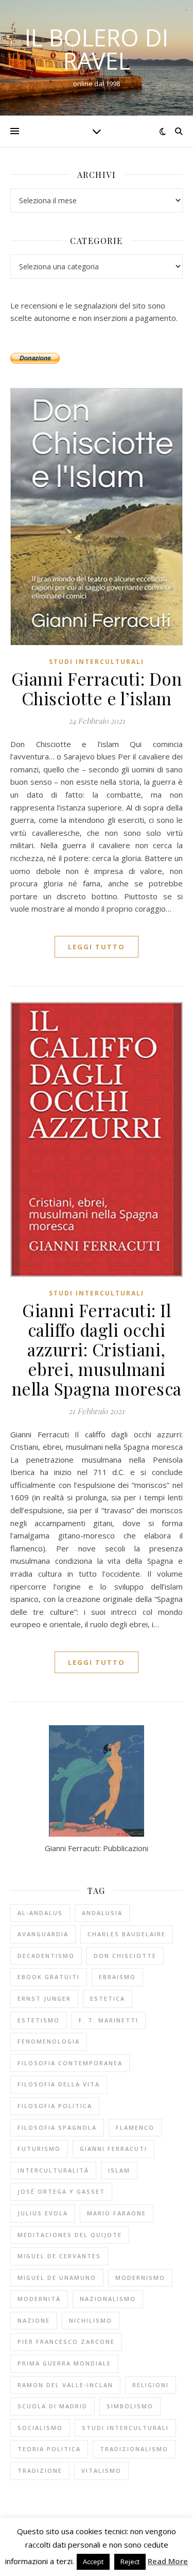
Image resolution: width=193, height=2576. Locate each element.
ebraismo (117, 1977)
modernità (39, 2299)
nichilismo (91, 2320)
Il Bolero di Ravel (97, 49)
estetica (108, 1998)
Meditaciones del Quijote (70, 2235)
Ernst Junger (44, 1998)
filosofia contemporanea (70, 2063)
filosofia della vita (59, 2084)
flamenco (135, 2127)
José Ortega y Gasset (61, 2191)
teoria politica (49, 2449)
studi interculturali (125, 2428)
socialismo (40, 2428)
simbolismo (130, 2406)
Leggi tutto (97, 947)
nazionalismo (108, 2299)
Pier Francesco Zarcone (66, 2342)
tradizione (40, 2470)
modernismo (140, 2278)
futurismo (39, 2149)
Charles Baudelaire (127, 1934)
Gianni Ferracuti (113, 2149)
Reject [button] (130, 2562)
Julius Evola (43, 2213)
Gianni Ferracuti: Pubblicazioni (97, 1848)
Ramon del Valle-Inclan (65, 2385)
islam (119, 2170)
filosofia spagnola (57, 2127)
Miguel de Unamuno (57, 2278)
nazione (34, 2320)
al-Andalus (40, 1913)
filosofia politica (55, 2106)
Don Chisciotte (125, 1956)
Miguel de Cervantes (59, 2256)
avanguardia (43, 1934)
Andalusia (102, 1913)
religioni (151, 2385)
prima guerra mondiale (64, 2363)
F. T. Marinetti (109, 2020)
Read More (168, 2561)
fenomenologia (49, 2041)
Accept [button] (93, 2562)
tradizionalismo (134, 2449)
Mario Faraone (117, 2213)
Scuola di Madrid (52, 2406)
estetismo (39, 2020)
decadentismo (46, 1956)
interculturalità (53, 2170)
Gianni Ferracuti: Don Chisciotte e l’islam (97, 688)
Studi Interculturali (97, 662)
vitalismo (101, 2470)
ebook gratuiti (49, 1977)
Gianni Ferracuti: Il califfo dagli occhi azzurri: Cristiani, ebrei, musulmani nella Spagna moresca (97, 1349)
